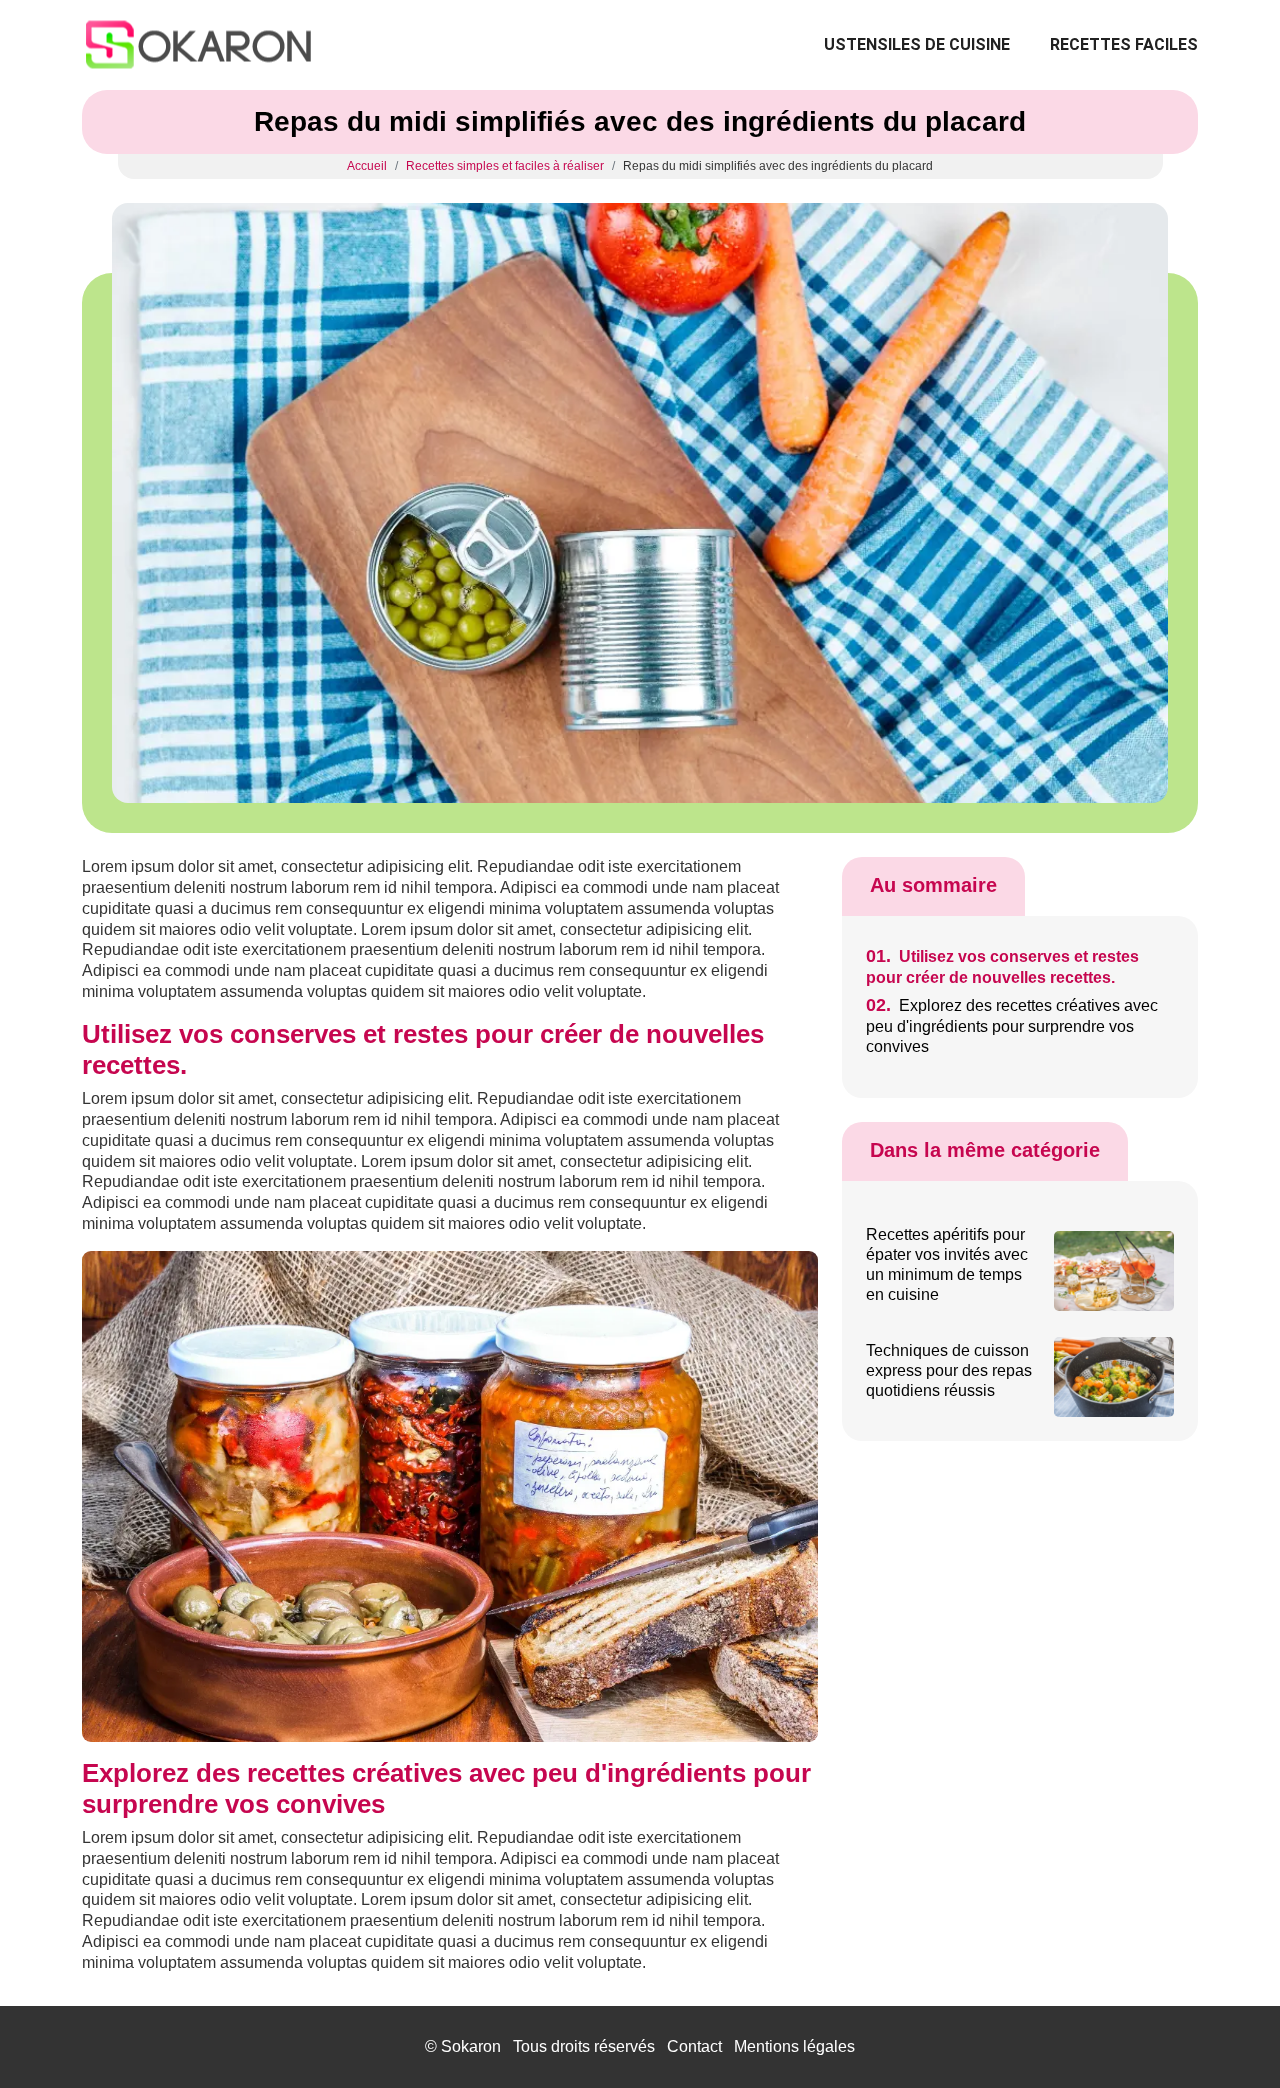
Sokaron (471, 2046)
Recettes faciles (1124, 44)
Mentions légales (794, 2046)
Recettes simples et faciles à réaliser (505, 166)
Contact (694, 2046)
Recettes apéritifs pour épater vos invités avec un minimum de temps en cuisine (947, 1264)
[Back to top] (1225, 2033)
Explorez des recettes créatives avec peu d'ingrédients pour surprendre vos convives (1012, 1026)
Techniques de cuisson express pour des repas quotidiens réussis (949, 1370)
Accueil (367, 166)
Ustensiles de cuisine (917, 44)
